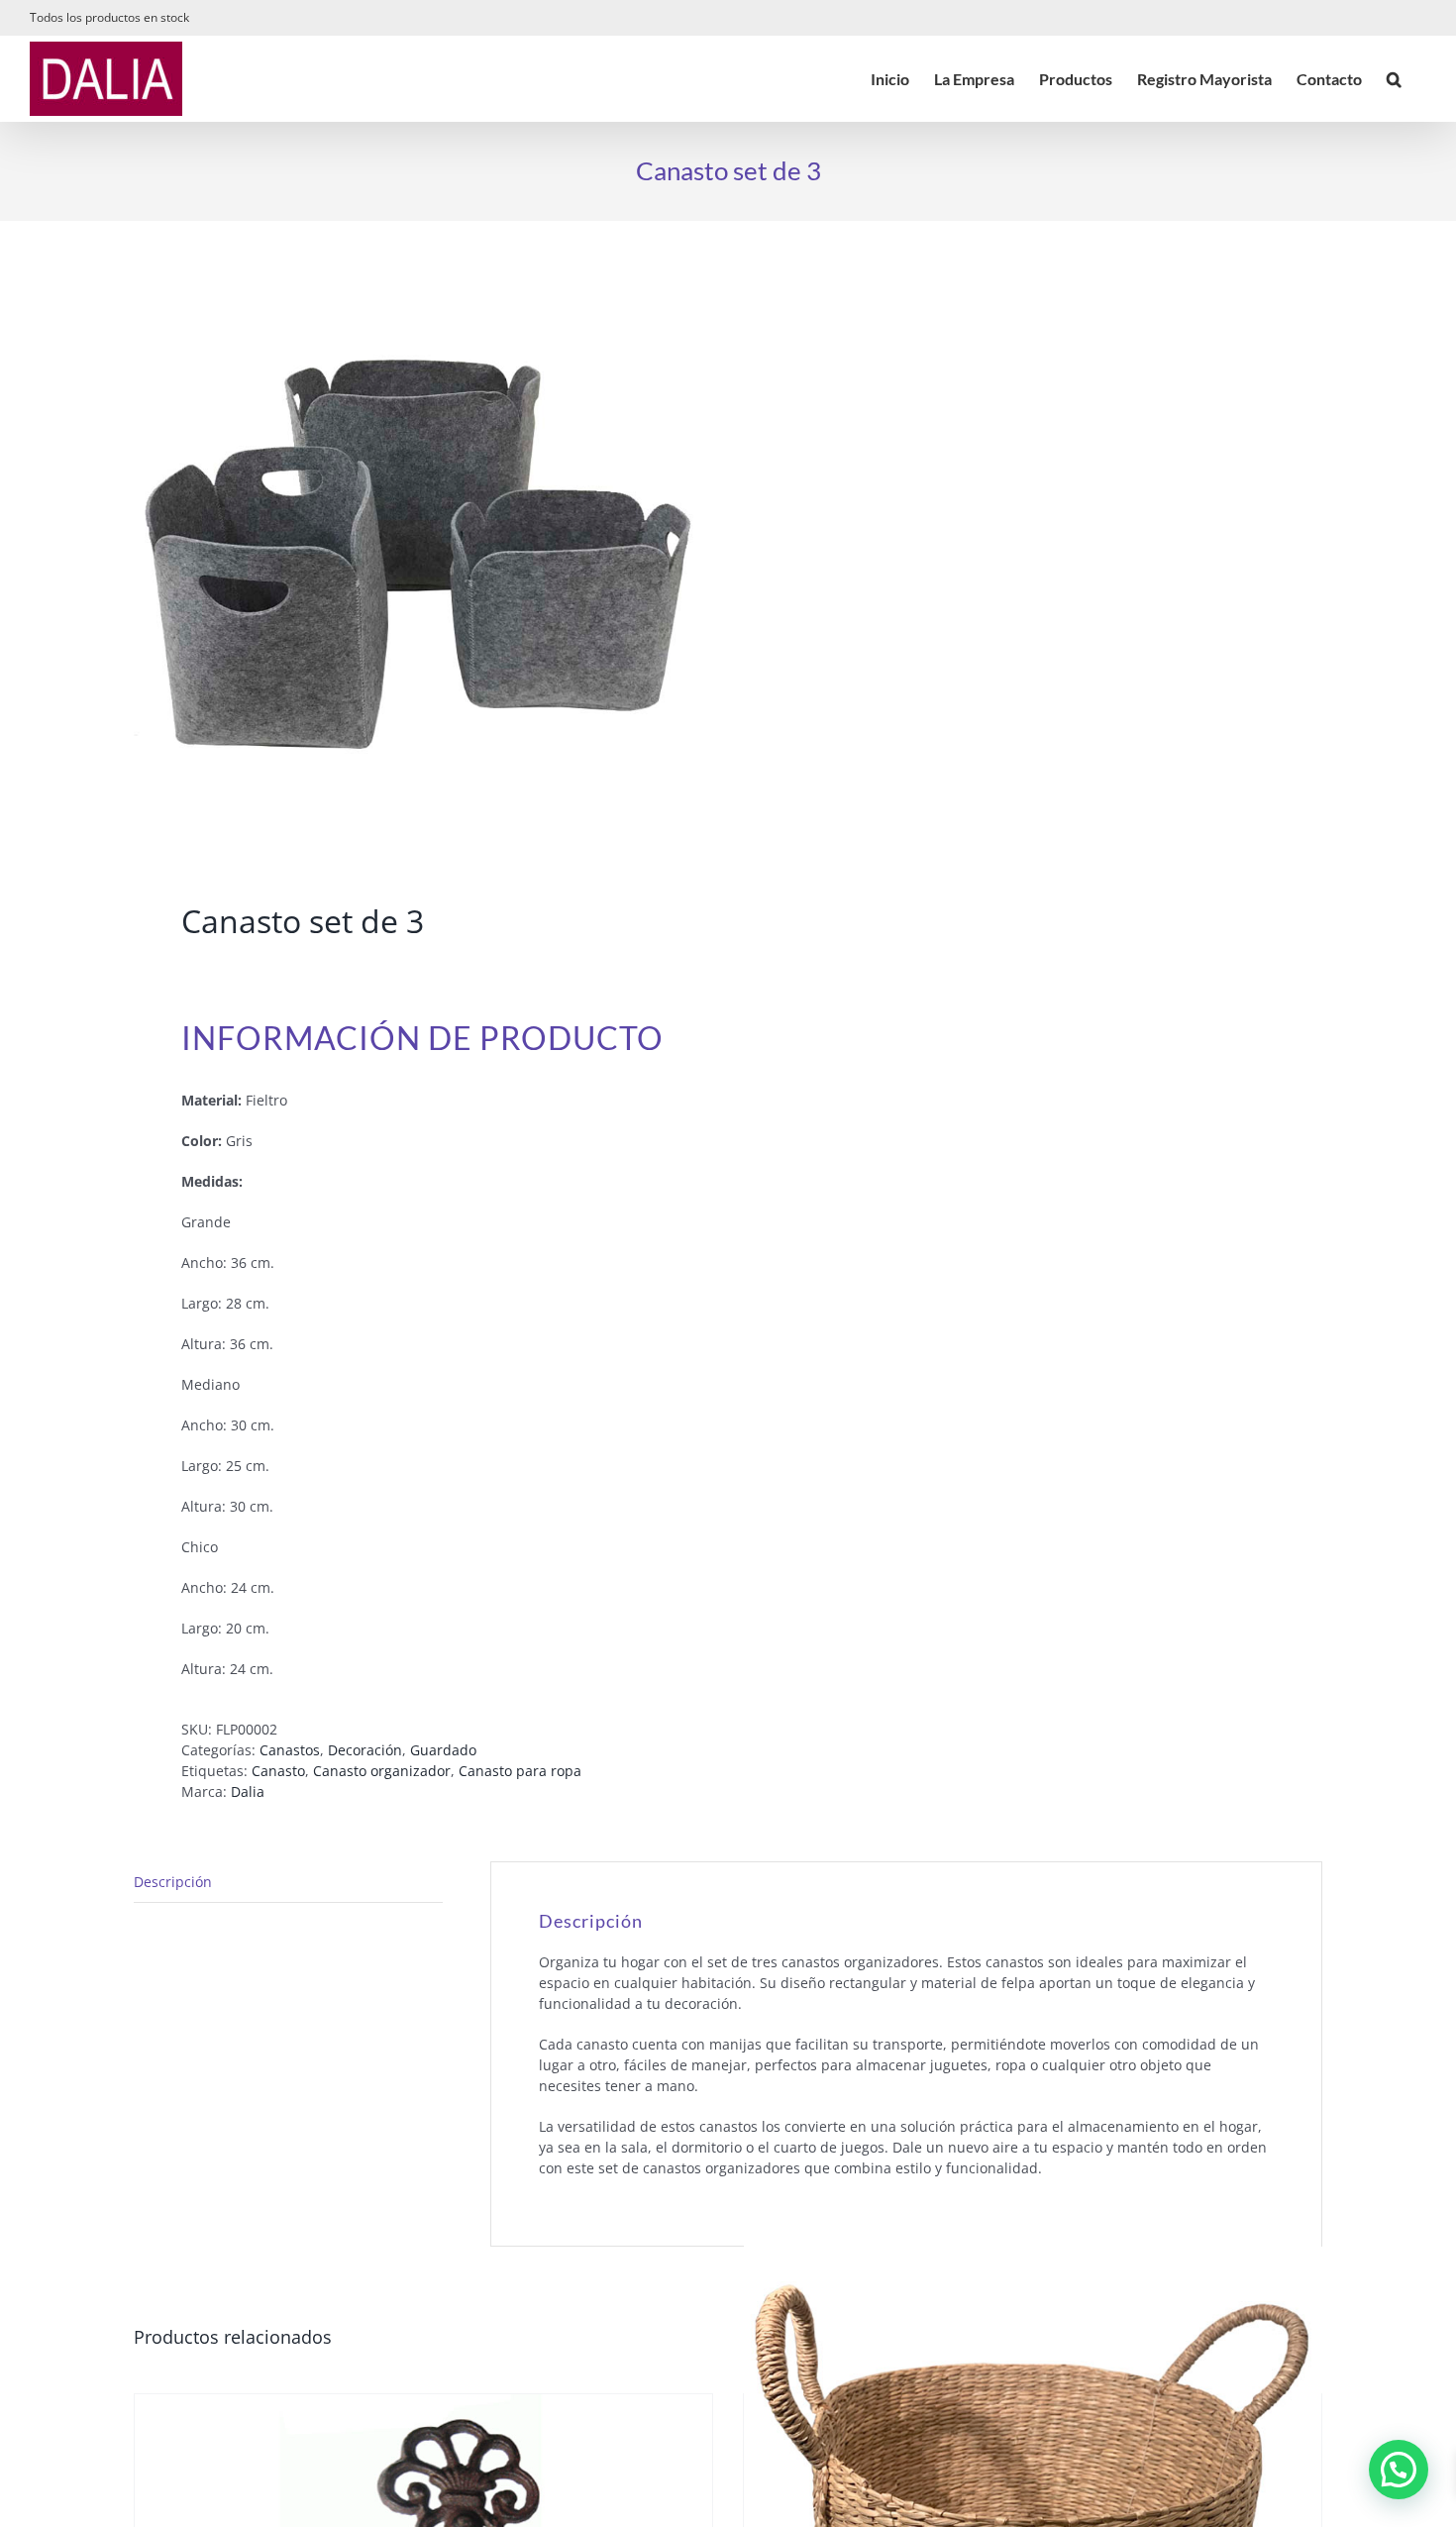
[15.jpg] (419, 566)
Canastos (290, 1750)
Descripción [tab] (173, 1882)
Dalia (248, 1791)
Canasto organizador (382, 1771)
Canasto (278, 1771)
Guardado (443, 1750)
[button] (1394, 79)
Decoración (365, 1750)
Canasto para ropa (520, 1771)
